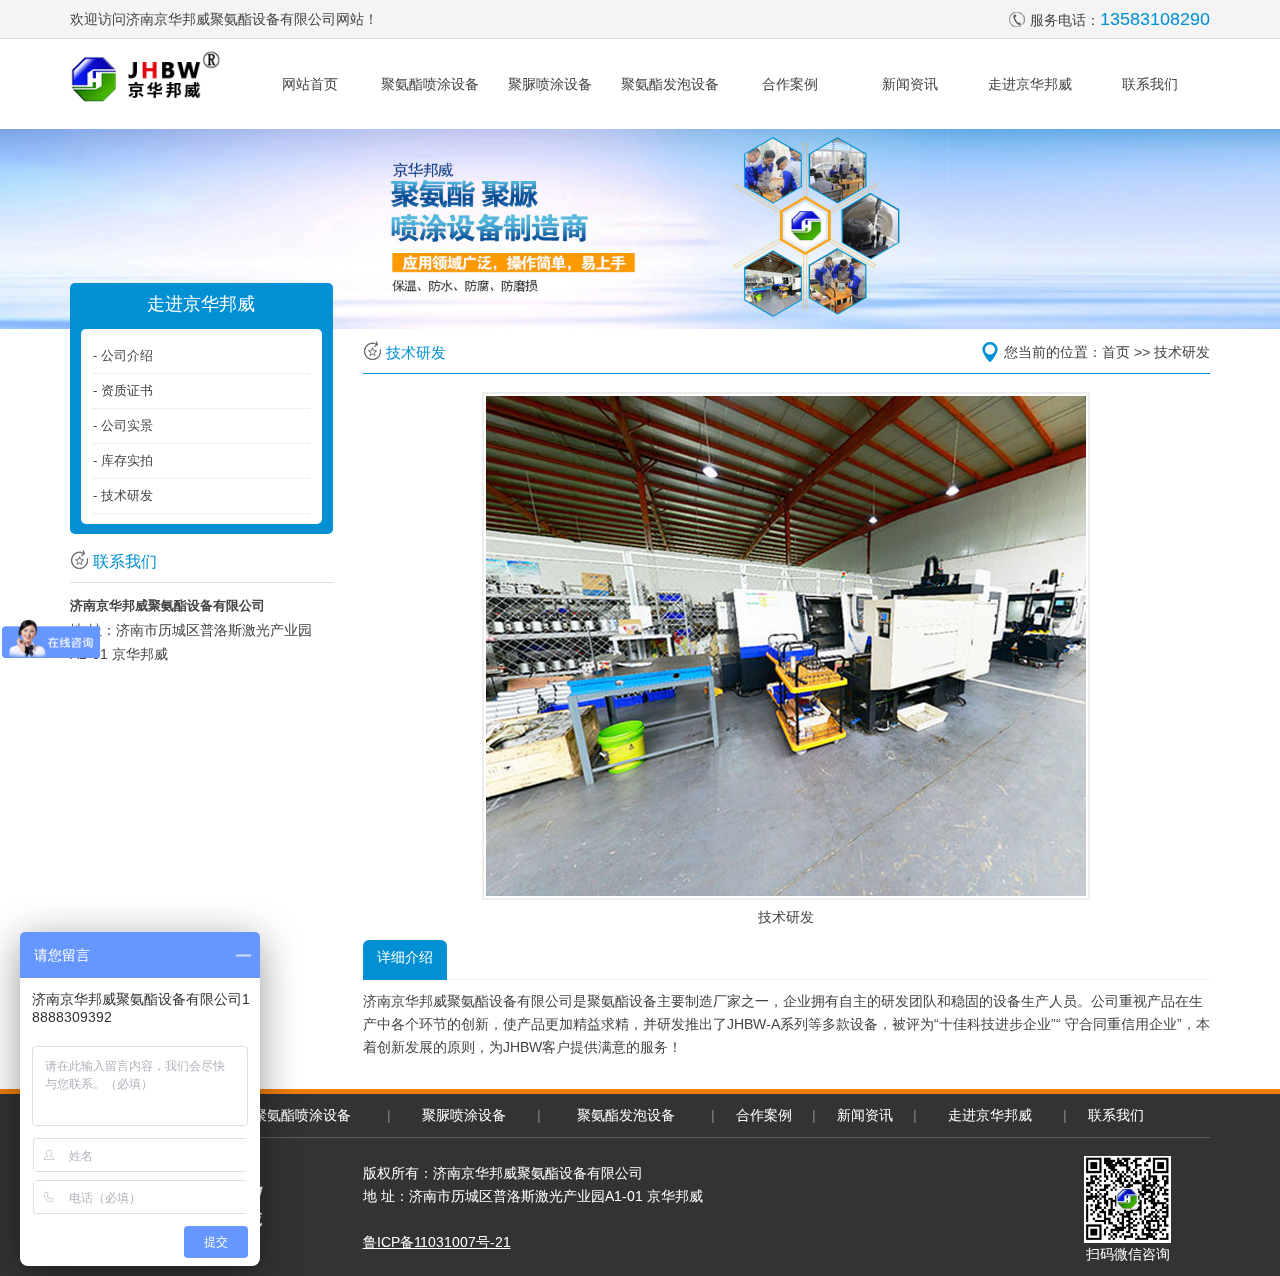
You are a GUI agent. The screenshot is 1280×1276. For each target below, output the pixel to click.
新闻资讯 (910, 84)
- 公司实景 (123, 425)
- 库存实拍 (123, 460)
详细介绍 (405, 957)
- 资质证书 (123, 390)
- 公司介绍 (123, 355)
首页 (1116, 352)
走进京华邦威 (1030, 84)
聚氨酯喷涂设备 (430, 84)
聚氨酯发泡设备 (670, 84)
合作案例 (790, 84)
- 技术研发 (123, 495)
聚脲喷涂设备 (550, 84)
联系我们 (1150, 84)
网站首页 (310, 84)
